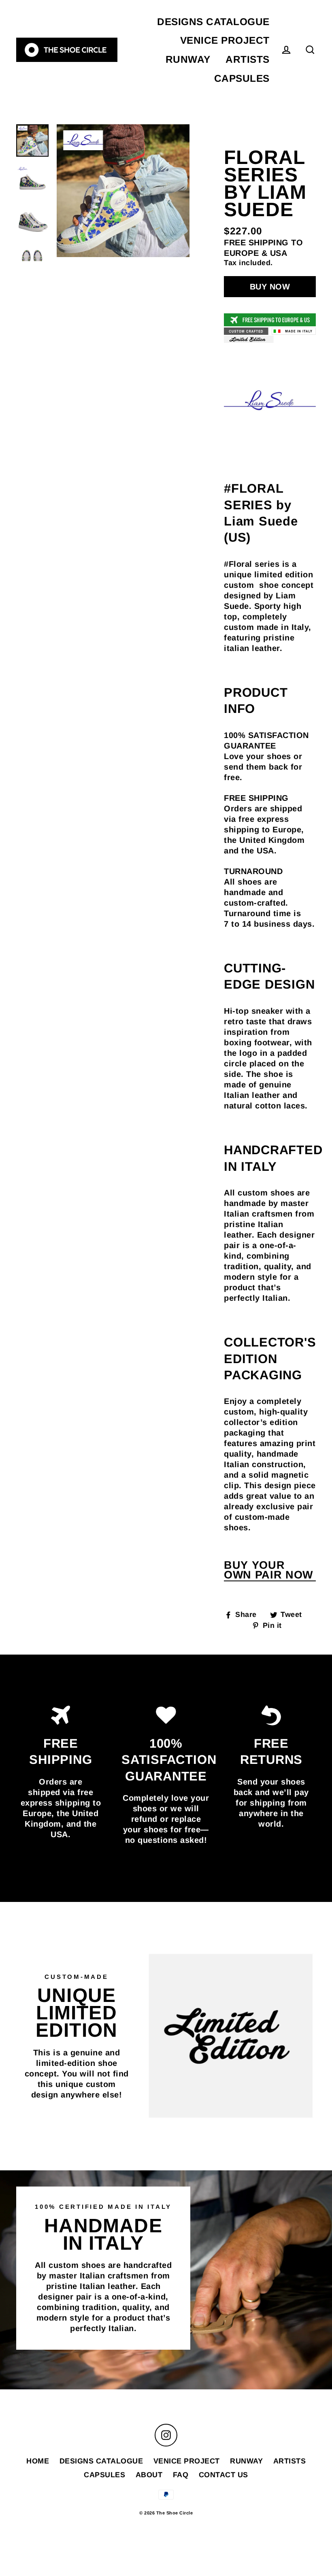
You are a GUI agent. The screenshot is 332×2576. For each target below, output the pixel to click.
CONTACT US (223, 2475)
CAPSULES (242, 78)
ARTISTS (248, 59)
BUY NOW (270, 287)
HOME (38, 2461)
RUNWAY (188, 59)
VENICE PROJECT (225, 40)
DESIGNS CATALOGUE (213, 22)
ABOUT (149, 2475)
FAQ (181, 2475)
